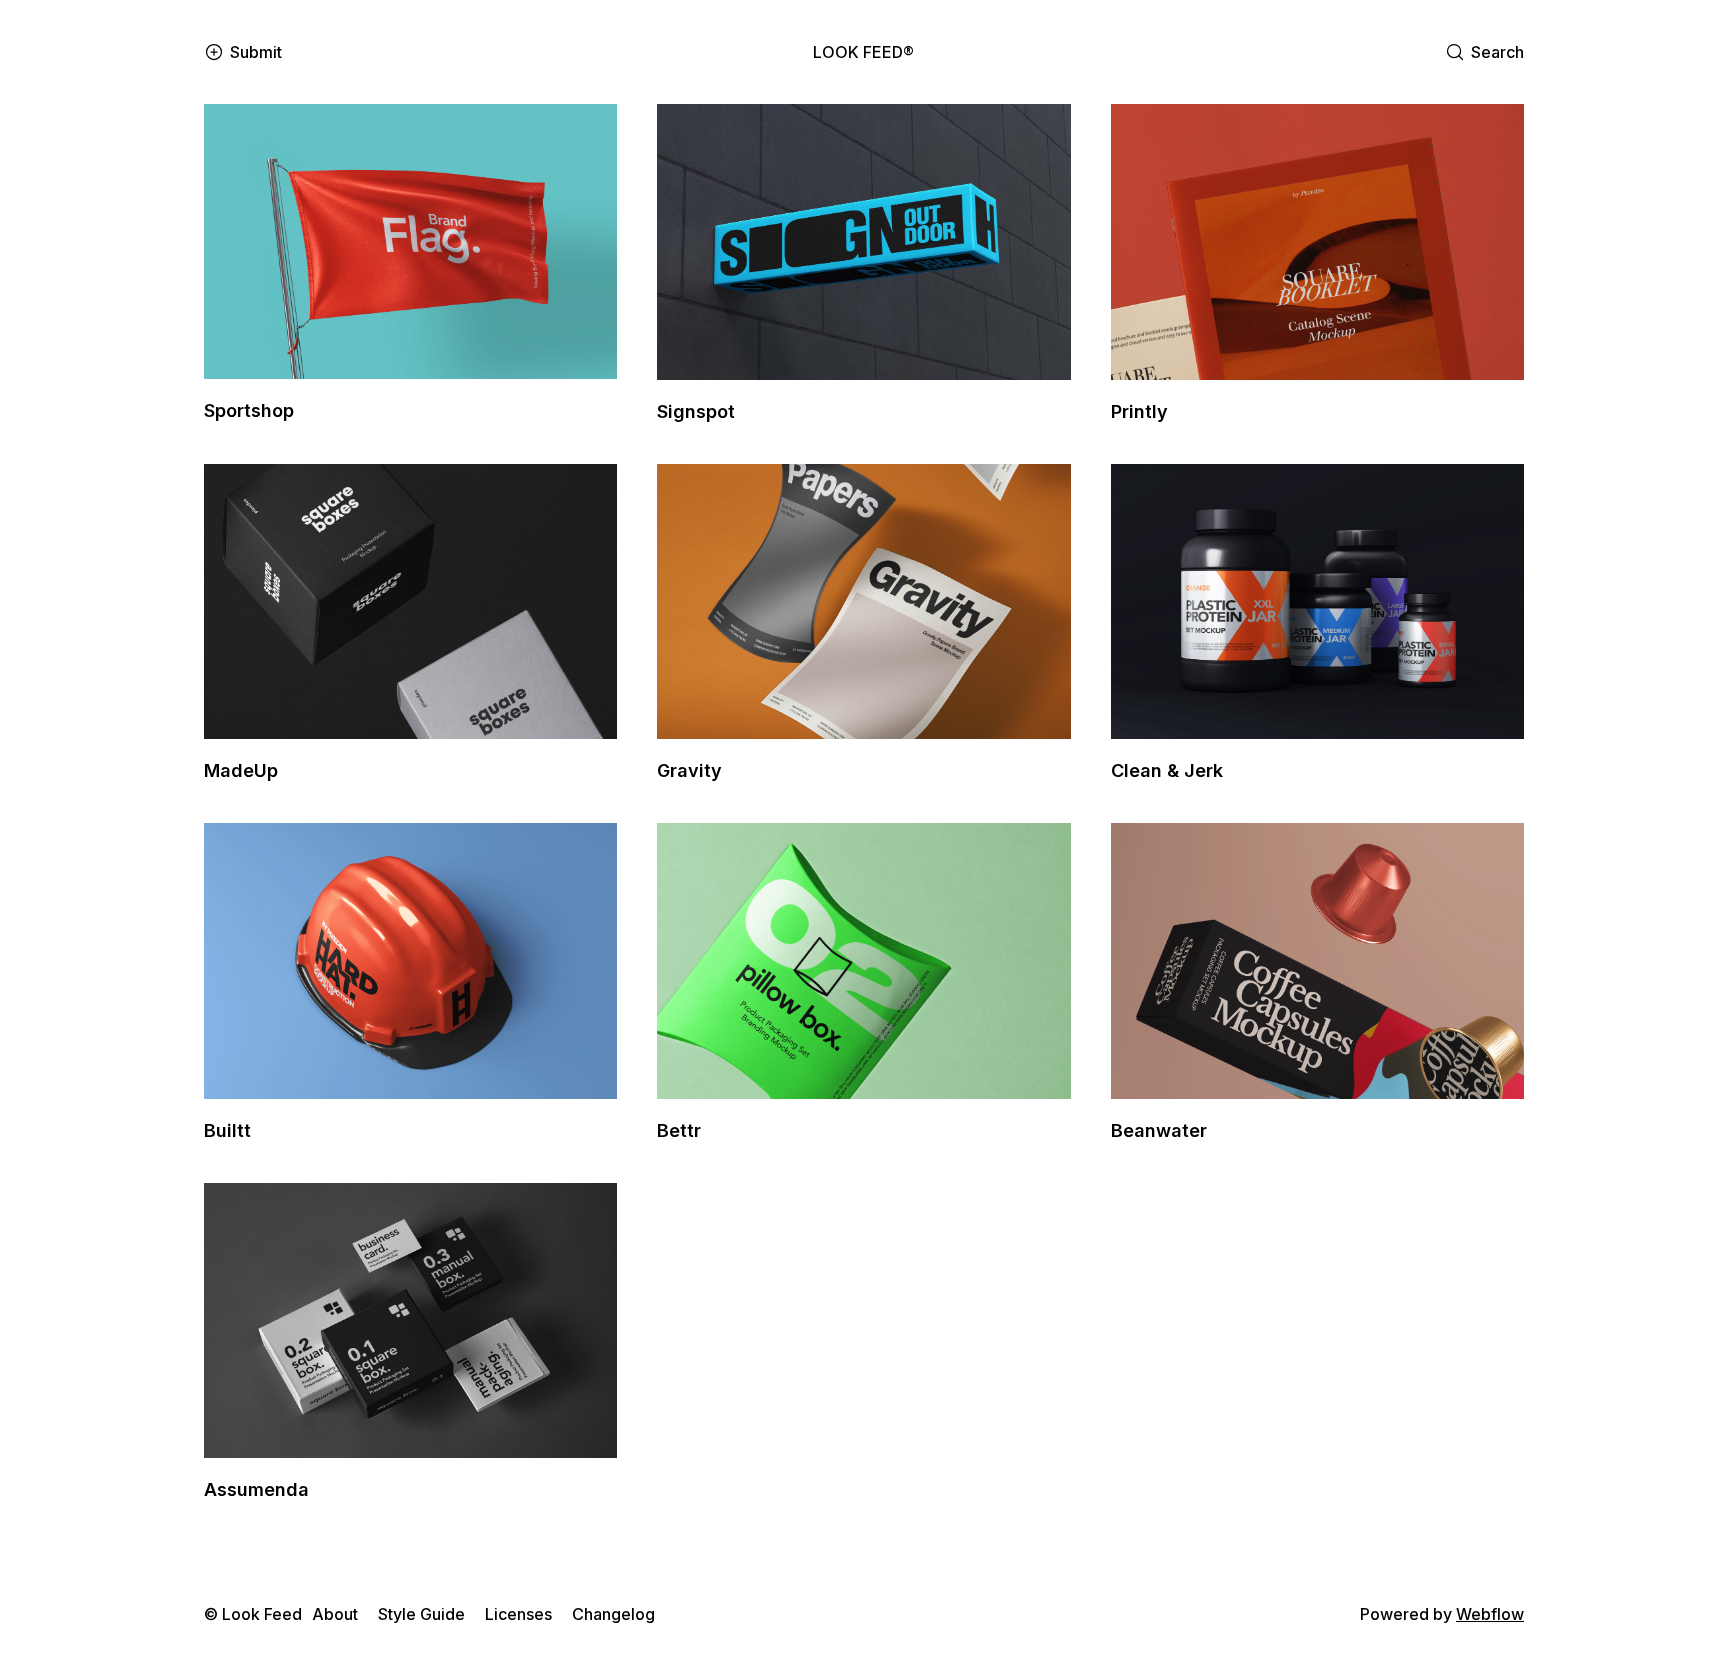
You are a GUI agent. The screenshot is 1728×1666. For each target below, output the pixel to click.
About (335, 1614)
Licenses (518, 1614)
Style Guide (421, 1614)
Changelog (613, 1614)
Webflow (1490, 1614)
